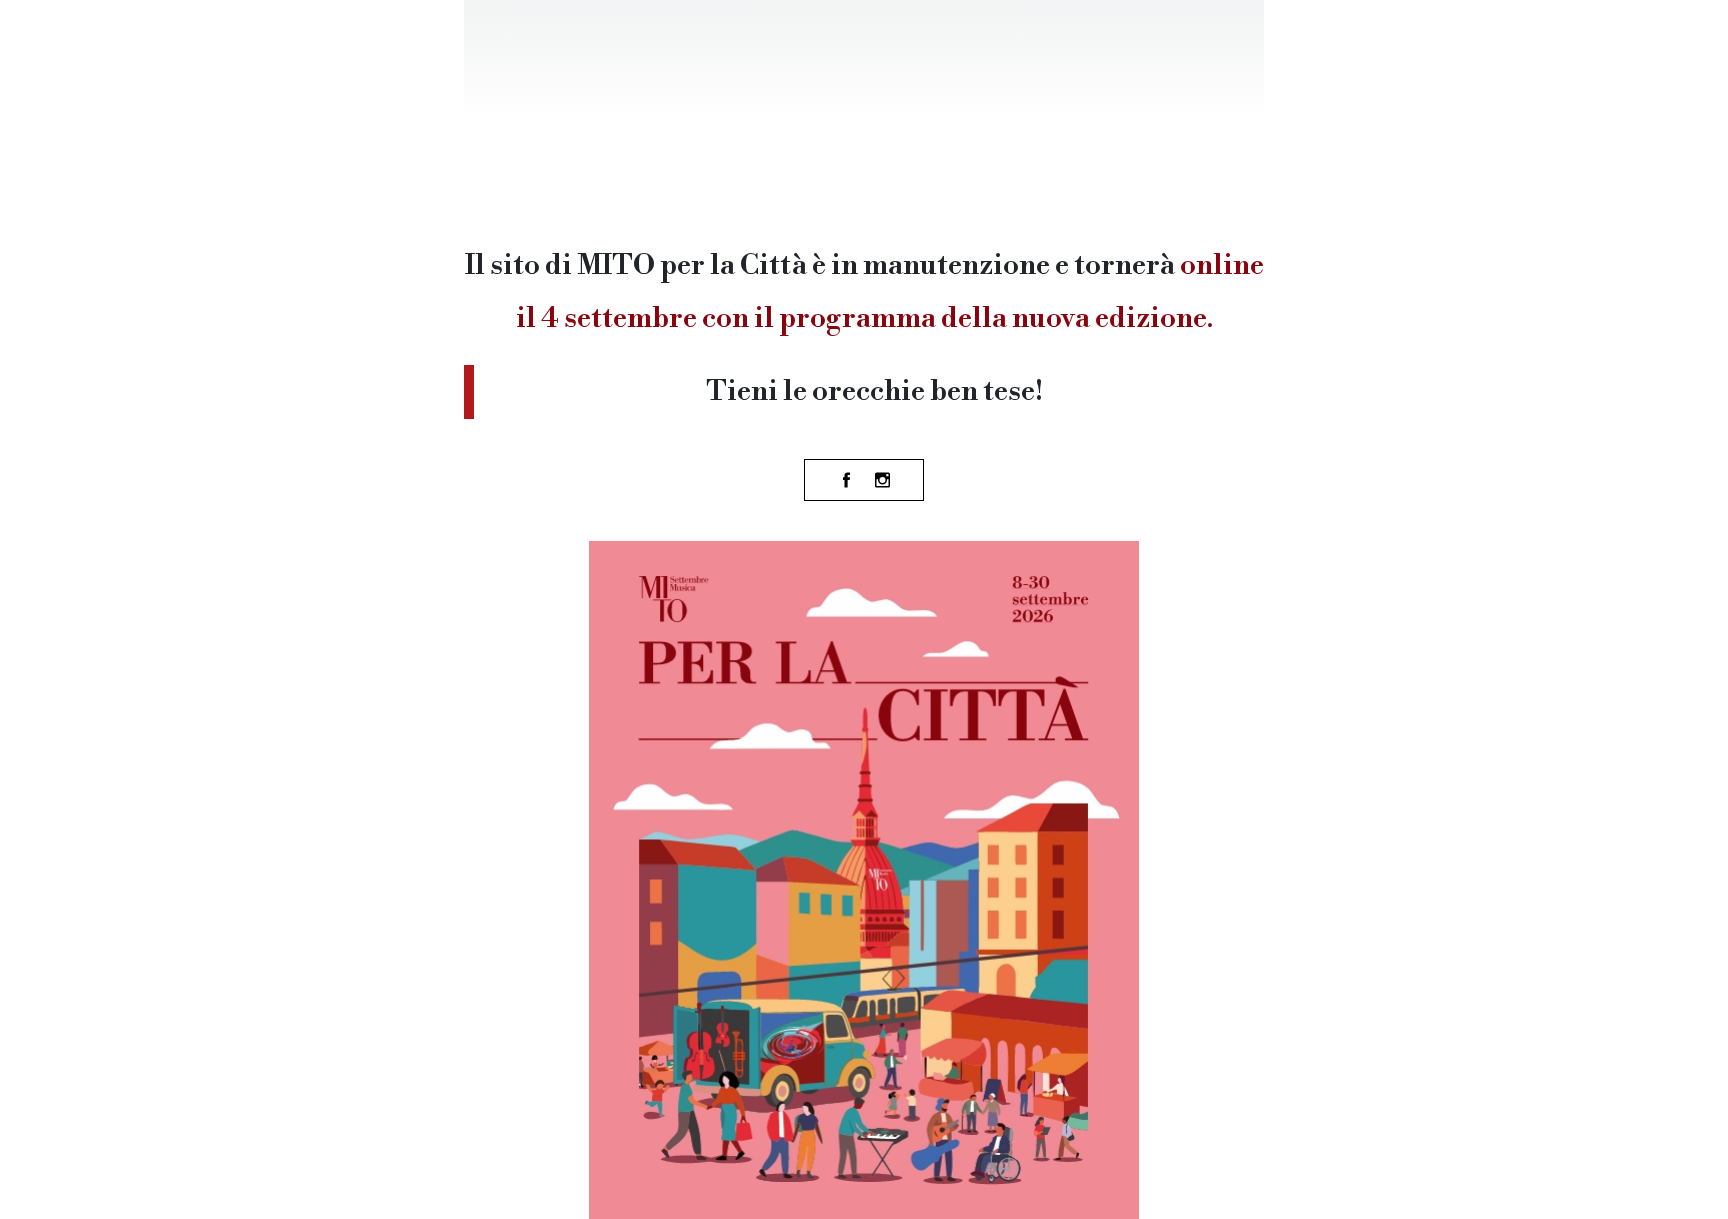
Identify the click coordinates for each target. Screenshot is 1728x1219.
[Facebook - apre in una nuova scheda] (846, 480)
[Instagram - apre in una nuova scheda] (882, 480)
